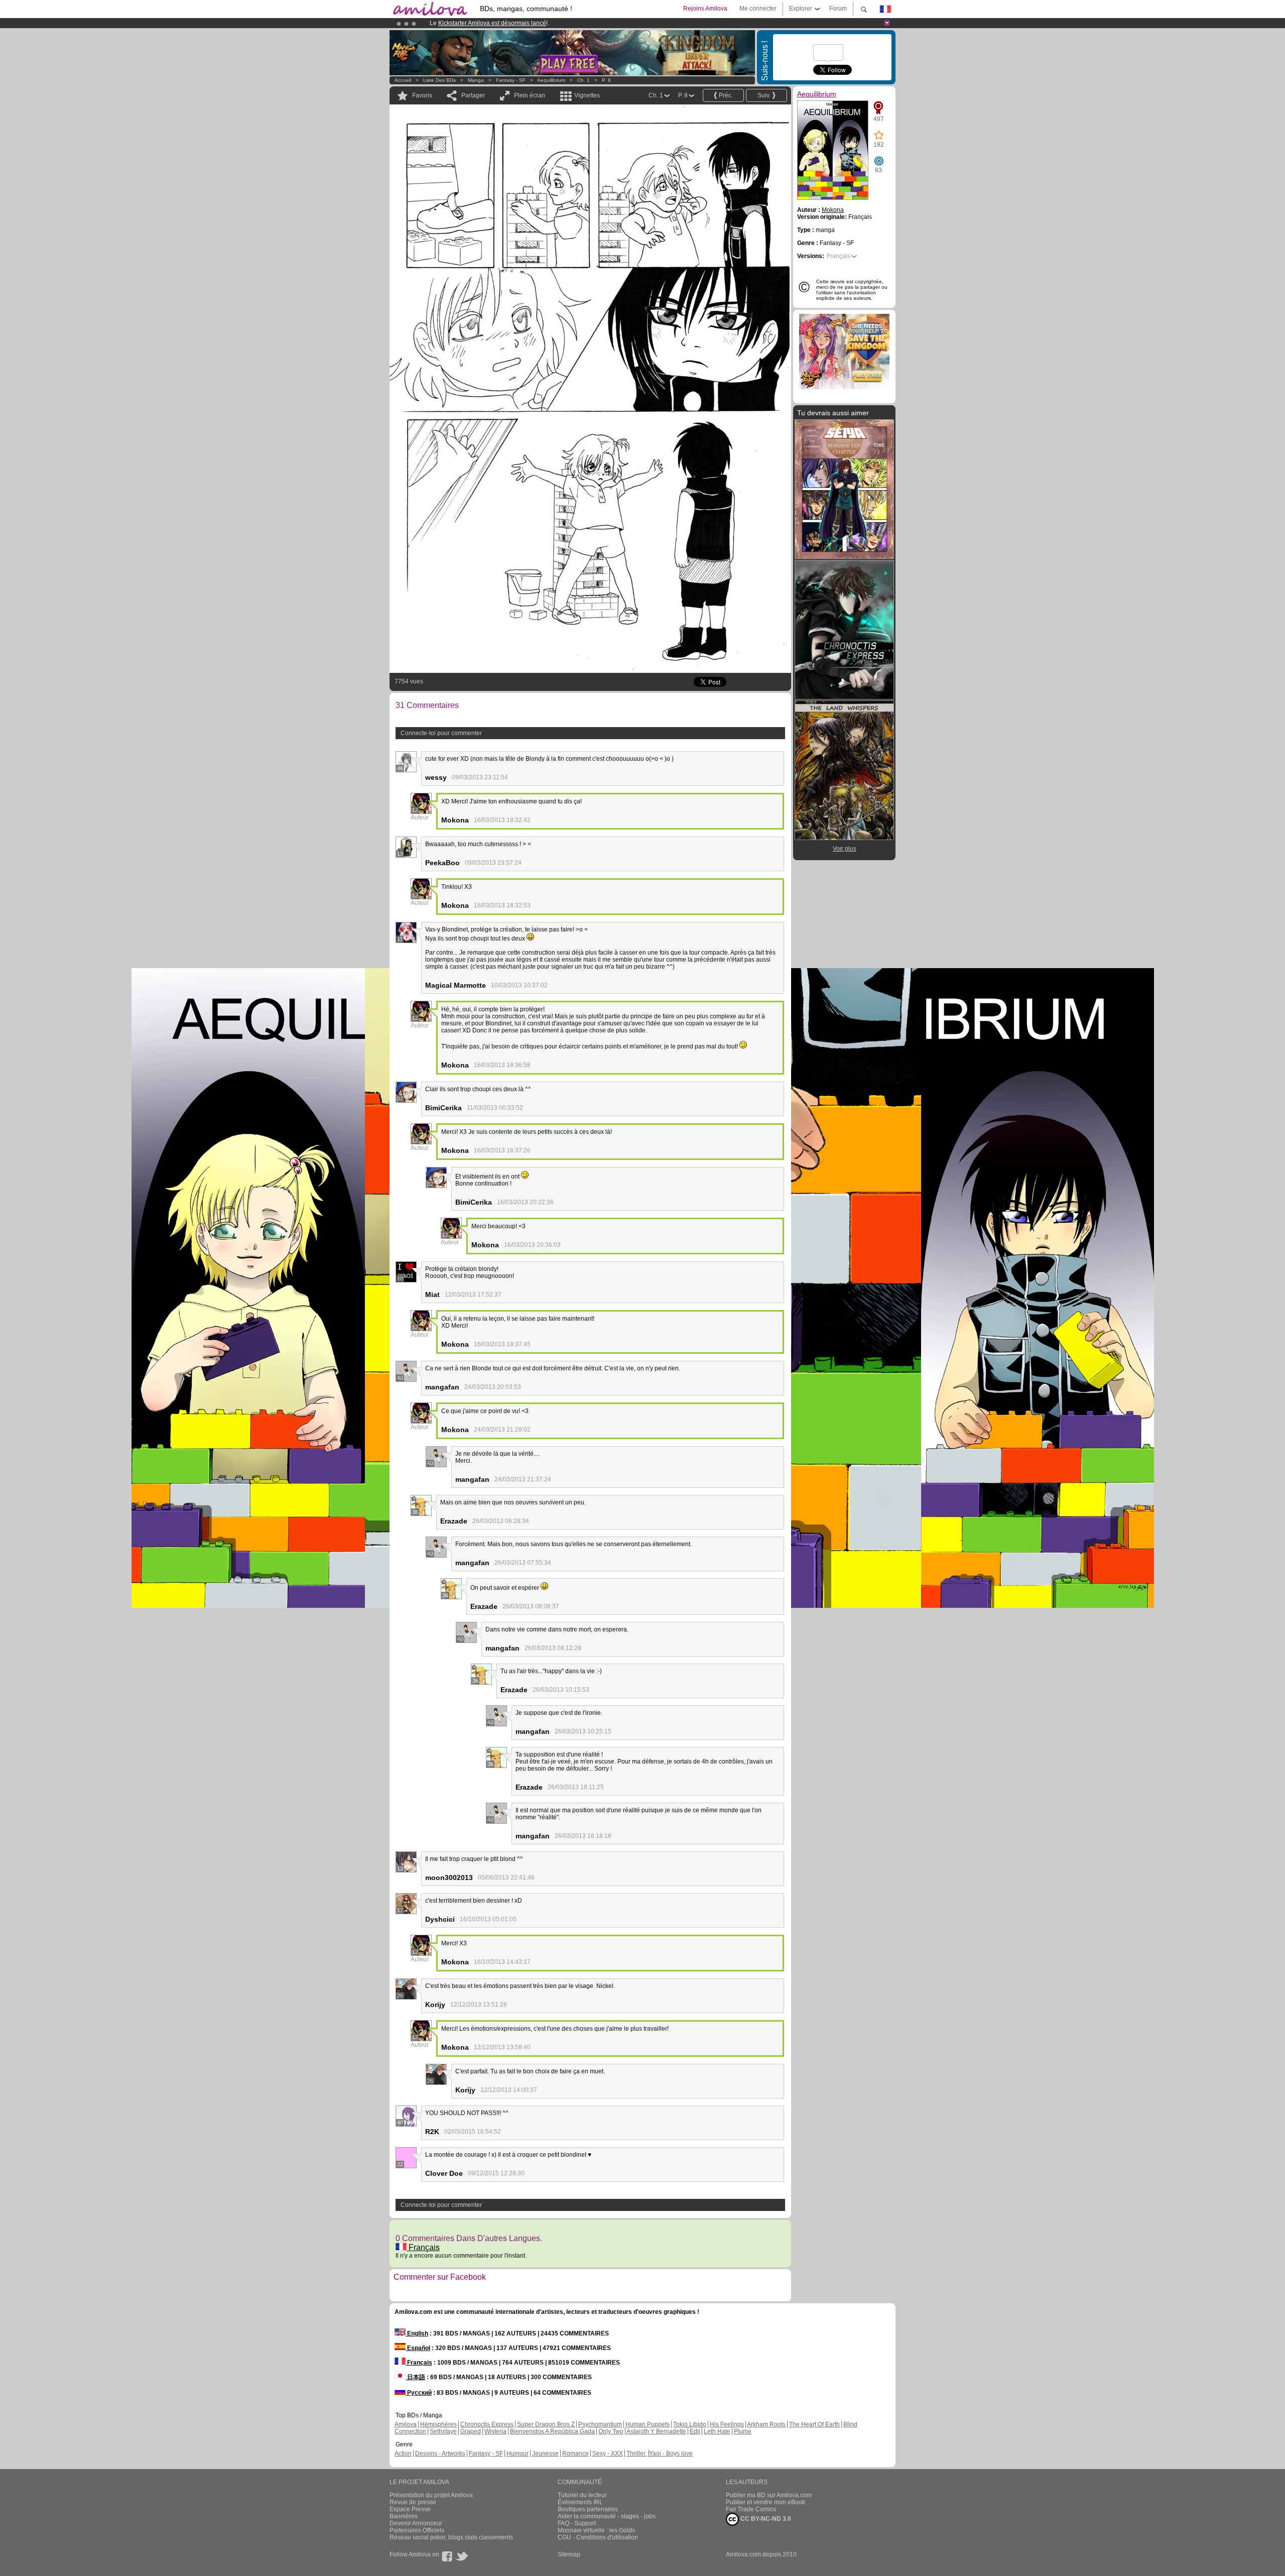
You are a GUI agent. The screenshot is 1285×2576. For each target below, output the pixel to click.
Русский (419, 2393)
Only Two (611, 2431)
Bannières (404, 2516)
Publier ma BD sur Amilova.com (769, 2495)
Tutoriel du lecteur (582, 2495)
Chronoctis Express (487, 2424)
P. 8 (606, 80)
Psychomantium (600, 2424)
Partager (473, 95)
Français (423, 2247)
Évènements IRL (580, 2502)
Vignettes (587, 95)
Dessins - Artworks (440, 2453)
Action (403, 2453)
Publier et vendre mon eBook (765, 2502)
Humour (518, 2453)
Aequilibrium (551, 80)
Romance (575, 2453)
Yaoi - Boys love (671, 2453)
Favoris (422, 95)
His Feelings (727, 2424)
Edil (695, 2431)
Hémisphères (438, 2424)
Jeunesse (545, 2453)
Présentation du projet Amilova (431, 2495)
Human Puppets (648, 2424)
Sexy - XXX (608, 2453)
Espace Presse (410, 2509)
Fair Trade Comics (751, 2509)
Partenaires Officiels (417, 2530)
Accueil (403, 80)
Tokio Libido (690, 2424)
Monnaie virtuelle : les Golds (596, 2530)
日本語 (415, 2377)
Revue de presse (413, 2502)
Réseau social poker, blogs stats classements (451, 2537)
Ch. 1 (584, 80)
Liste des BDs (439, 80)
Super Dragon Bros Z (546, 2424)
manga (476, 80)
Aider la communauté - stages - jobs (607, 2516)
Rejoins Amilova (705, 9)
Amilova (406, 2424)
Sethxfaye (443, 2431)
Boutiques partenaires (588, 2509)
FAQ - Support (577, 2523)
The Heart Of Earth (814, 2424)
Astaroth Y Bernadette (656, 2431)
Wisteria (495, 2431)
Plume (743, 2431)
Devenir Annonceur (416, 2523)
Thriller (637, 2453)
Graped (471, 2431)
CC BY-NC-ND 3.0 (765, 2519)
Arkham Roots (766, 2424)
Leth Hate (717, 2431)
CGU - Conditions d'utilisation (598, 2537)
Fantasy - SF (511, 80)
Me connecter (758, 9)
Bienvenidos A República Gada (552, 2431)
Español (418, 2348)
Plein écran (530, 95)
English (417, 2333)
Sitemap (569, 2554)
